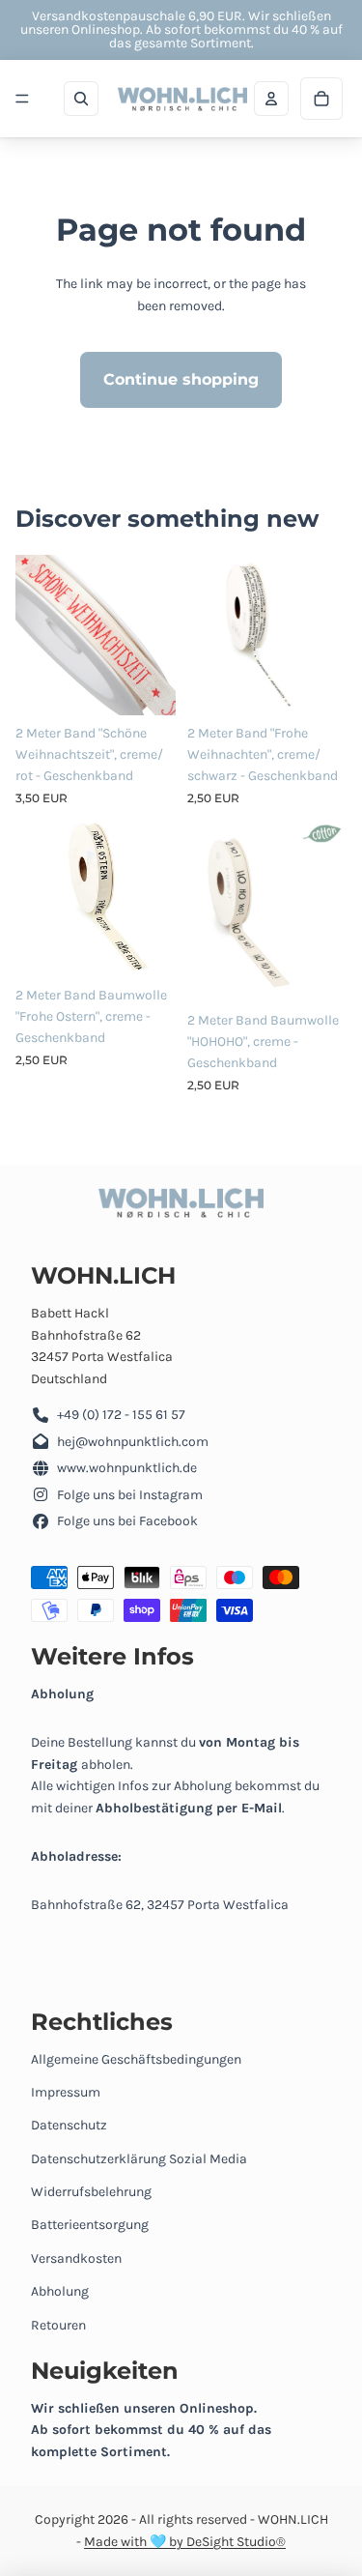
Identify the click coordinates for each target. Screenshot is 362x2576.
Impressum (66, 2092)
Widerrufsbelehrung (91, 2192)
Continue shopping (181, 379)
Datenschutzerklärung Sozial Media (139, 2159)
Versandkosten (76, 2258)
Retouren (58, 2325)
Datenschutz (69, 2125)
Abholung (60, 2291)
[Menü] (22, 99)
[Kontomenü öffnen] (271, 99)
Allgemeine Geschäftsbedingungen (136, 2059)
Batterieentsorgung (90, 2225)
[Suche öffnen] (81, 99)
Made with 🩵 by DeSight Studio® (185, 2542)
